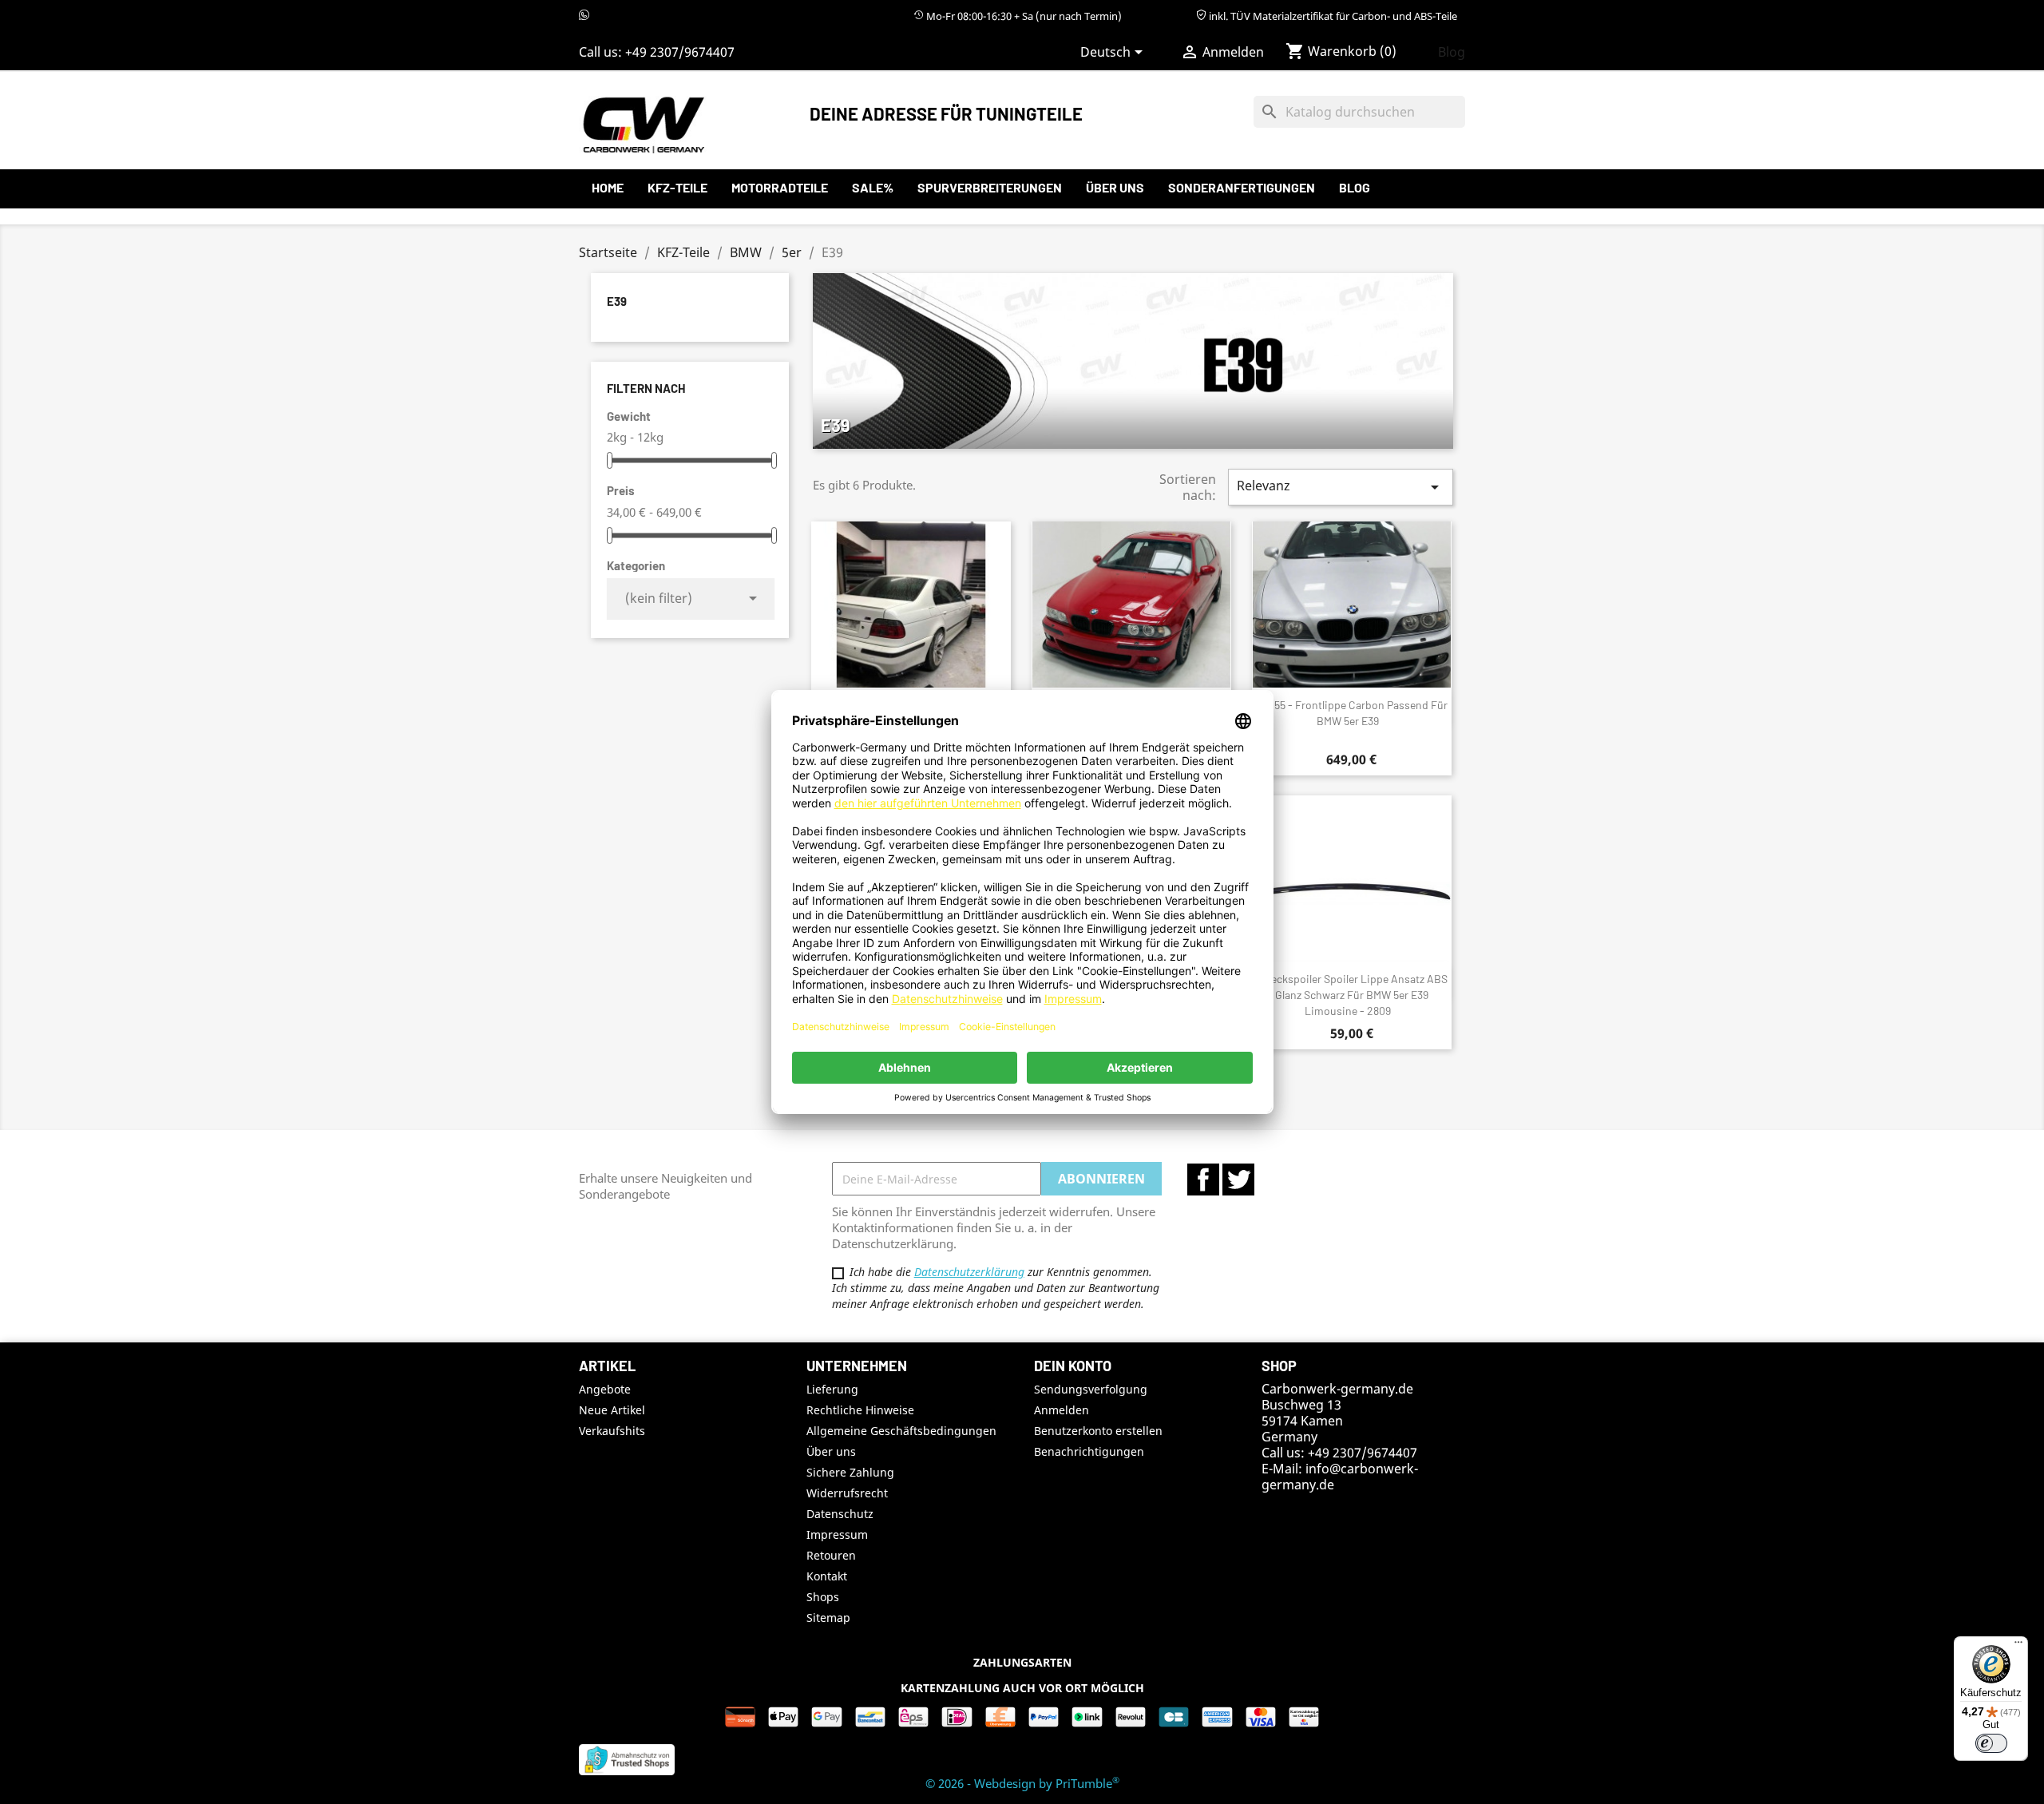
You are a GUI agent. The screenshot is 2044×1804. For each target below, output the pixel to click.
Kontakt (827, 1576)
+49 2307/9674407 (680, 52)
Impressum (837, 1534)
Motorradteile (780, 187)
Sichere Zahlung (850, 1472)
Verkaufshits (612, 1431)
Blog (1452, 52)
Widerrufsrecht (847, 1493)
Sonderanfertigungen (1242, 187)
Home (608, 187)
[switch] (1991, 1743)
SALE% (873, 187)
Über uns (1115, 187)
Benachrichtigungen (1089, 1451)
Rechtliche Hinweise (860, 1410)
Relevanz (1341, 487)
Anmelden (1062, 1410)
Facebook (1203, 1180)
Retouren (831, 1555)
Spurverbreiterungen (990, 187)
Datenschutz (840, 1514)
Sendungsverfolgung (1091, 1389)
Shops (823, 1597)
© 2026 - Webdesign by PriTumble (1022, 1783)
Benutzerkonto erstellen (1098, 1431)
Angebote (605, 1389)
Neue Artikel (612, 1410)
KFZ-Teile (677, 187)
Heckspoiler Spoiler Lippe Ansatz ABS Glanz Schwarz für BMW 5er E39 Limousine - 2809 (1356, 995)
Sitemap (828, 1618)
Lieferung (832, 1389)
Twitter (1238, 1180)
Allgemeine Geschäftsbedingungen (901, 1431)
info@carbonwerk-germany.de (1340, 1477)
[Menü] (2018, 1646)
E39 (617, 301)
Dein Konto (1073, 1366)
